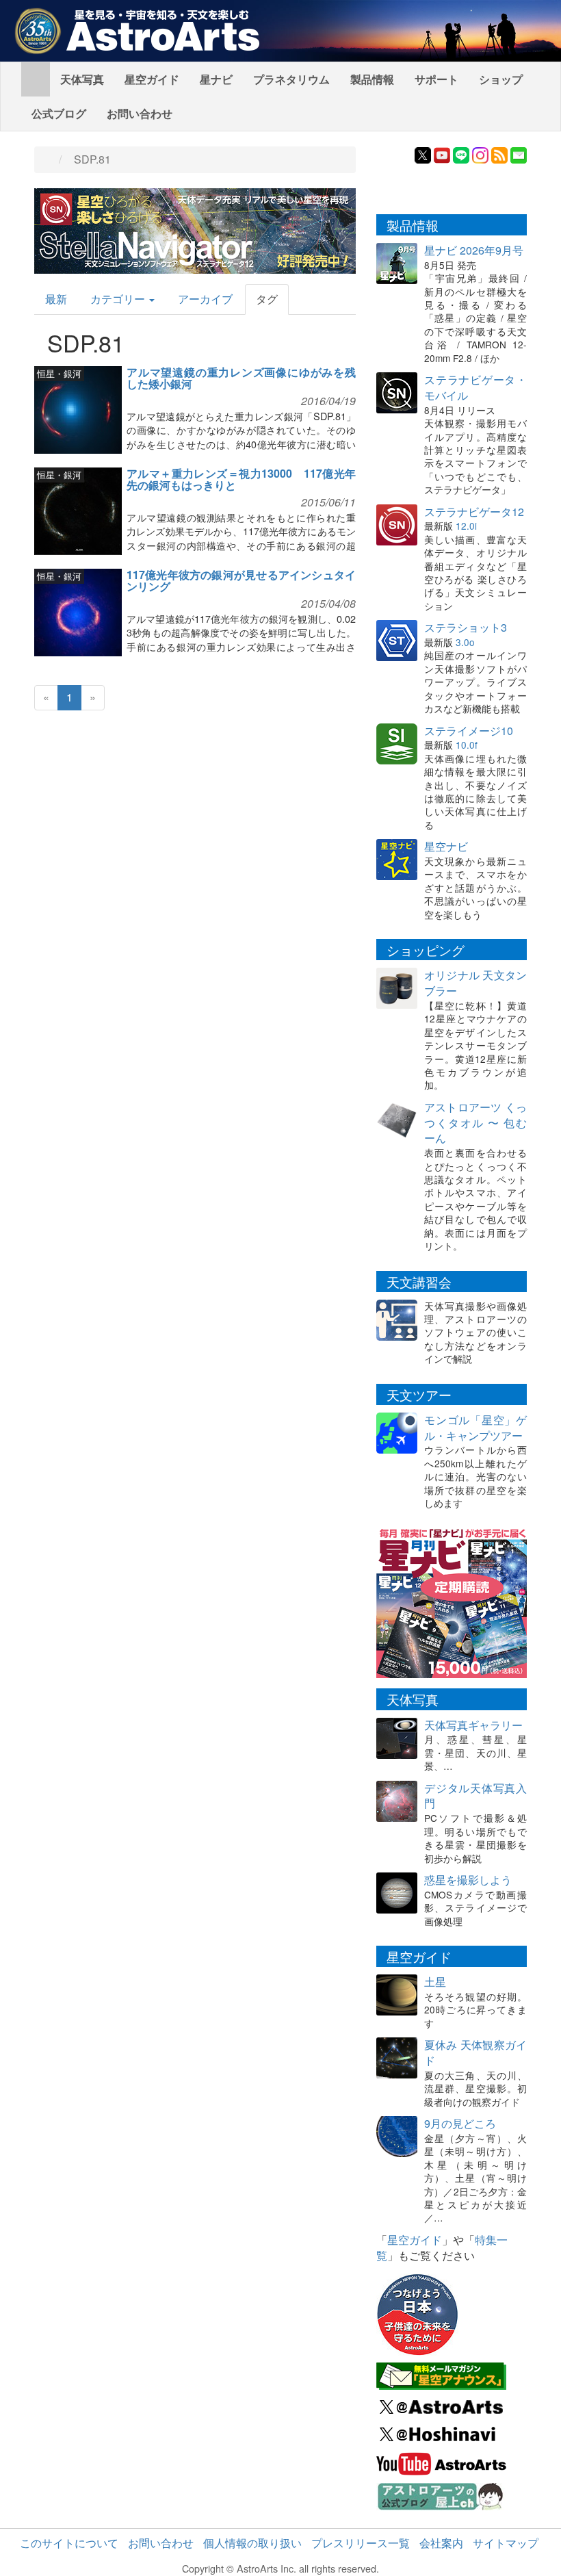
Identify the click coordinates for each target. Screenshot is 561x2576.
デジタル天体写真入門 (475, 1796)
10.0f (467, 745)
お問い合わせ (140, 113)
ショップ (501, 79)
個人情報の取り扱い (252, 2543)
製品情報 (372, 79)
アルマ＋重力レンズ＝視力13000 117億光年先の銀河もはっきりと (241, 479)
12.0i (466, 526)
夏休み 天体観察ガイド (475, 2052)
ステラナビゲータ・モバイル (475, 387)
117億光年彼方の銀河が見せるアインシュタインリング (241, 581)
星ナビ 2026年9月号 (474, 250)
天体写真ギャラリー (473, 1725)
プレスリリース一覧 (361, 2543)
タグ (267, 299)
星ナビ (216, 79)
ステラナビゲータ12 (474, 512)
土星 (435, 1982)
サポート (436, 79)
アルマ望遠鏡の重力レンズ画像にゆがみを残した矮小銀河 (241, 378)
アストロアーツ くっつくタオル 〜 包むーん (475, 1123)
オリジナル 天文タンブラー (475, 983)
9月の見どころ (460, 2123)
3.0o (465, 642)
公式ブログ (59, 113)
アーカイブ (205, 299)
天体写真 (82, 79)
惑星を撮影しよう (468, 1880)
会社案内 (441, 2543)
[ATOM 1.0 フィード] (499, 154)
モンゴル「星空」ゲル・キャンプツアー (475, 1428)
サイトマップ (506, 2543)
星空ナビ (446, 846)
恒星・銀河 (59, 373)
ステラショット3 (466, 627)
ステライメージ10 (469, 731)
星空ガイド (152, 79)
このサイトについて (69, 2543)
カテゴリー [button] (119, 299)
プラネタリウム (291, 79)
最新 (56, 299)
